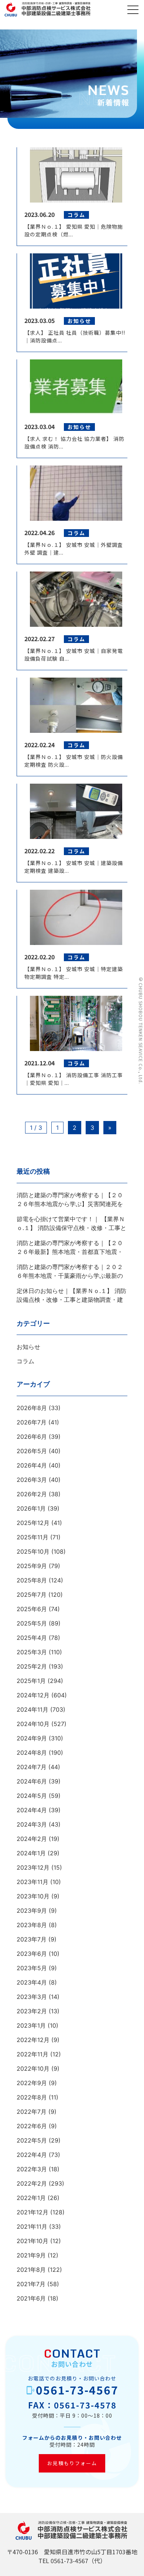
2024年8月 (32, 1753)
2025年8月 (32, 1580)
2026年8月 (32, 1408)
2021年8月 (31, 2270)
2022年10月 (33, 2069)
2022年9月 (32, 2083)
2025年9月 (32, 1566)
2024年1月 (31, 1853)
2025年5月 (32, 1623)
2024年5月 (32, 1796)
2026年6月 (32, 1437)
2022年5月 (32, 2140)
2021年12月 (32, 2212)
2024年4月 (32, 1810)
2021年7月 (31, 2284)
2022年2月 (32, 2183)
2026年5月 (32, 1451)
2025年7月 (32, 1595)
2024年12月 (33, 1695)
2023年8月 (32, 1925)
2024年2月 (32, 1839)
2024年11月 (32, 1709)
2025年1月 (31, 1681)
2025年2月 (32, 1666)
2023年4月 (32, 1982)
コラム (25, 1361)
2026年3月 (32, 1480)
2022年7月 (32, 2112)
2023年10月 (33, 1896)
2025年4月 (32, 1638)
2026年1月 (31, 1508)
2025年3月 (32, 1652)
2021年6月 (31, 2298)
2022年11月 (32, 2054)
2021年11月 (32, 2227)
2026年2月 (32, 1494)
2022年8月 (32, 2097)
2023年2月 (32, 2011)
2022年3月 (32, 2169)
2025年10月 (33, 1551)
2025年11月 (32, 1537)
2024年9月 (32, 1738)
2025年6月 (32, 1609)
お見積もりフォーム (72, 2463)
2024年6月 (32, 1781)
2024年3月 (32, 1824)
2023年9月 (32, 1911)
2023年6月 (32, 1954)
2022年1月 (31, 2198)
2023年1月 (31, 2025)
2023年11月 (32, 1882)
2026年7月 (32, 1422)
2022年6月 (32, 2126)
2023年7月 (32, 1939)
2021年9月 (31, 2255)
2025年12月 (33, 1523)
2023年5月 (32, 1968)
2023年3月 (32, 1997)
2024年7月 (32, 1767)
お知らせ (28, 1347)
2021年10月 (32, 2241)
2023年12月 (33, 1867)
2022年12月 (33, 2040)
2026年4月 (32, 1465)
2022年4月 (32, 2155)
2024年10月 (33, 1724)
